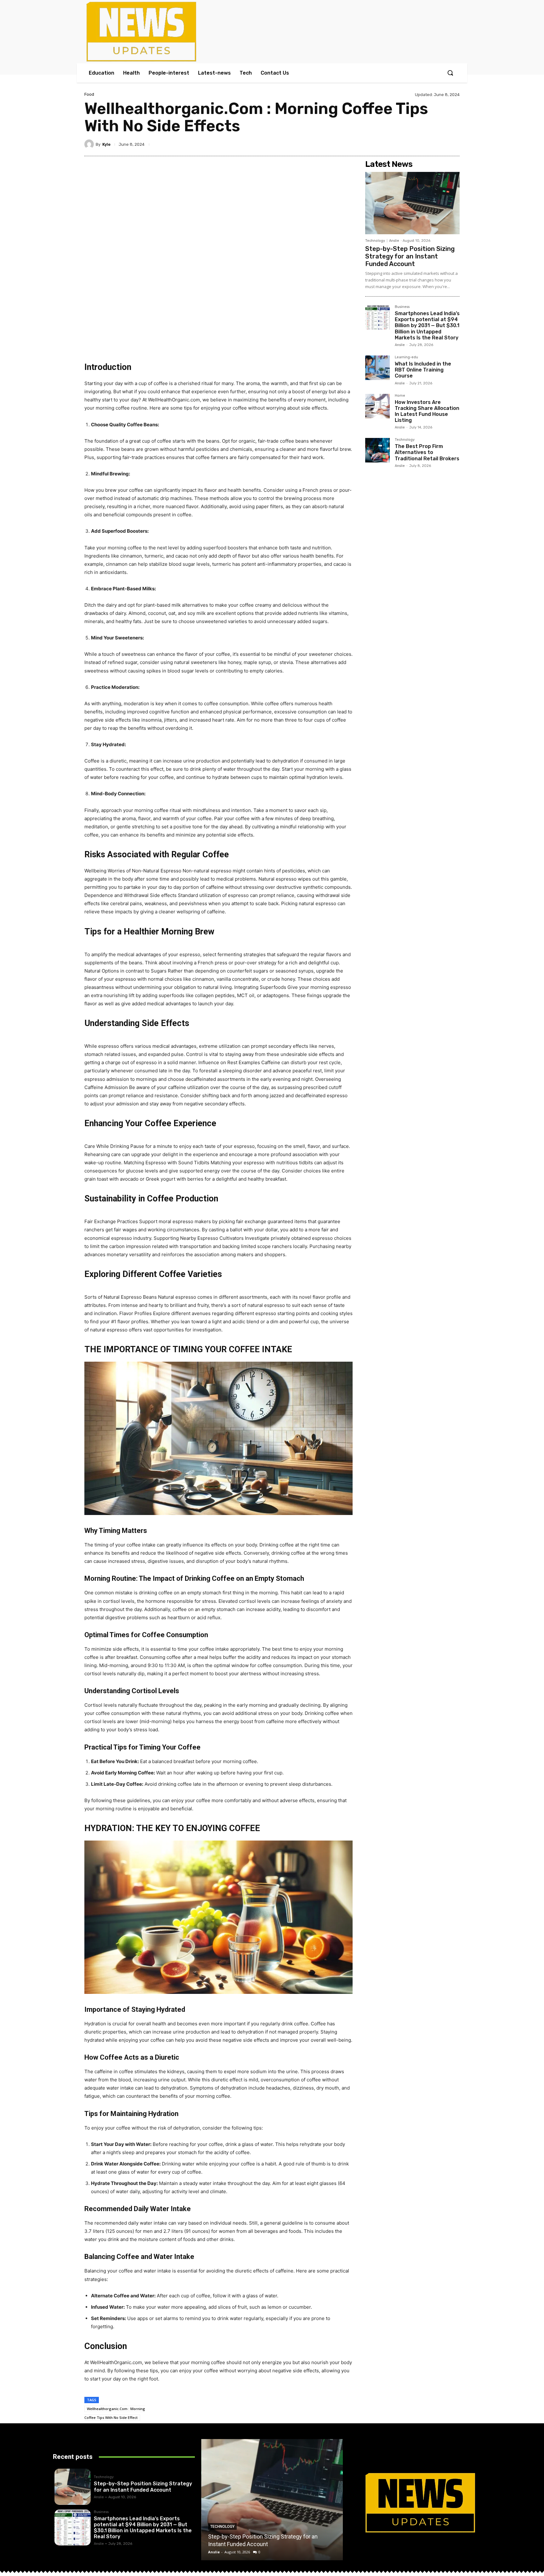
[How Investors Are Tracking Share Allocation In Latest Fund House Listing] (377, 406)
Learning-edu (406, 357)
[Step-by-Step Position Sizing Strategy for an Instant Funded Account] (412, 203)
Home (400, 396)
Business (402, 307)
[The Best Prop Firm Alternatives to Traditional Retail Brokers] (377, 450)
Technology (375, 241)
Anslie (394, 241)
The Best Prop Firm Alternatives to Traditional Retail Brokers (427, 452)
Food (89, 94)
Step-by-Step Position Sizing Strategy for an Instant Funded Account (410, 256)
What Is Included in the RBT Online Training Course (423, 370)
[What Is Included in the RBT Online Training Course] (377, 368)
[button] (450, 73)
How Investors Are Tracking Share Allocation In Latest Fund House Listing (427, 411)
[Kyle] (90, 144)
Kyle (106, 144)
